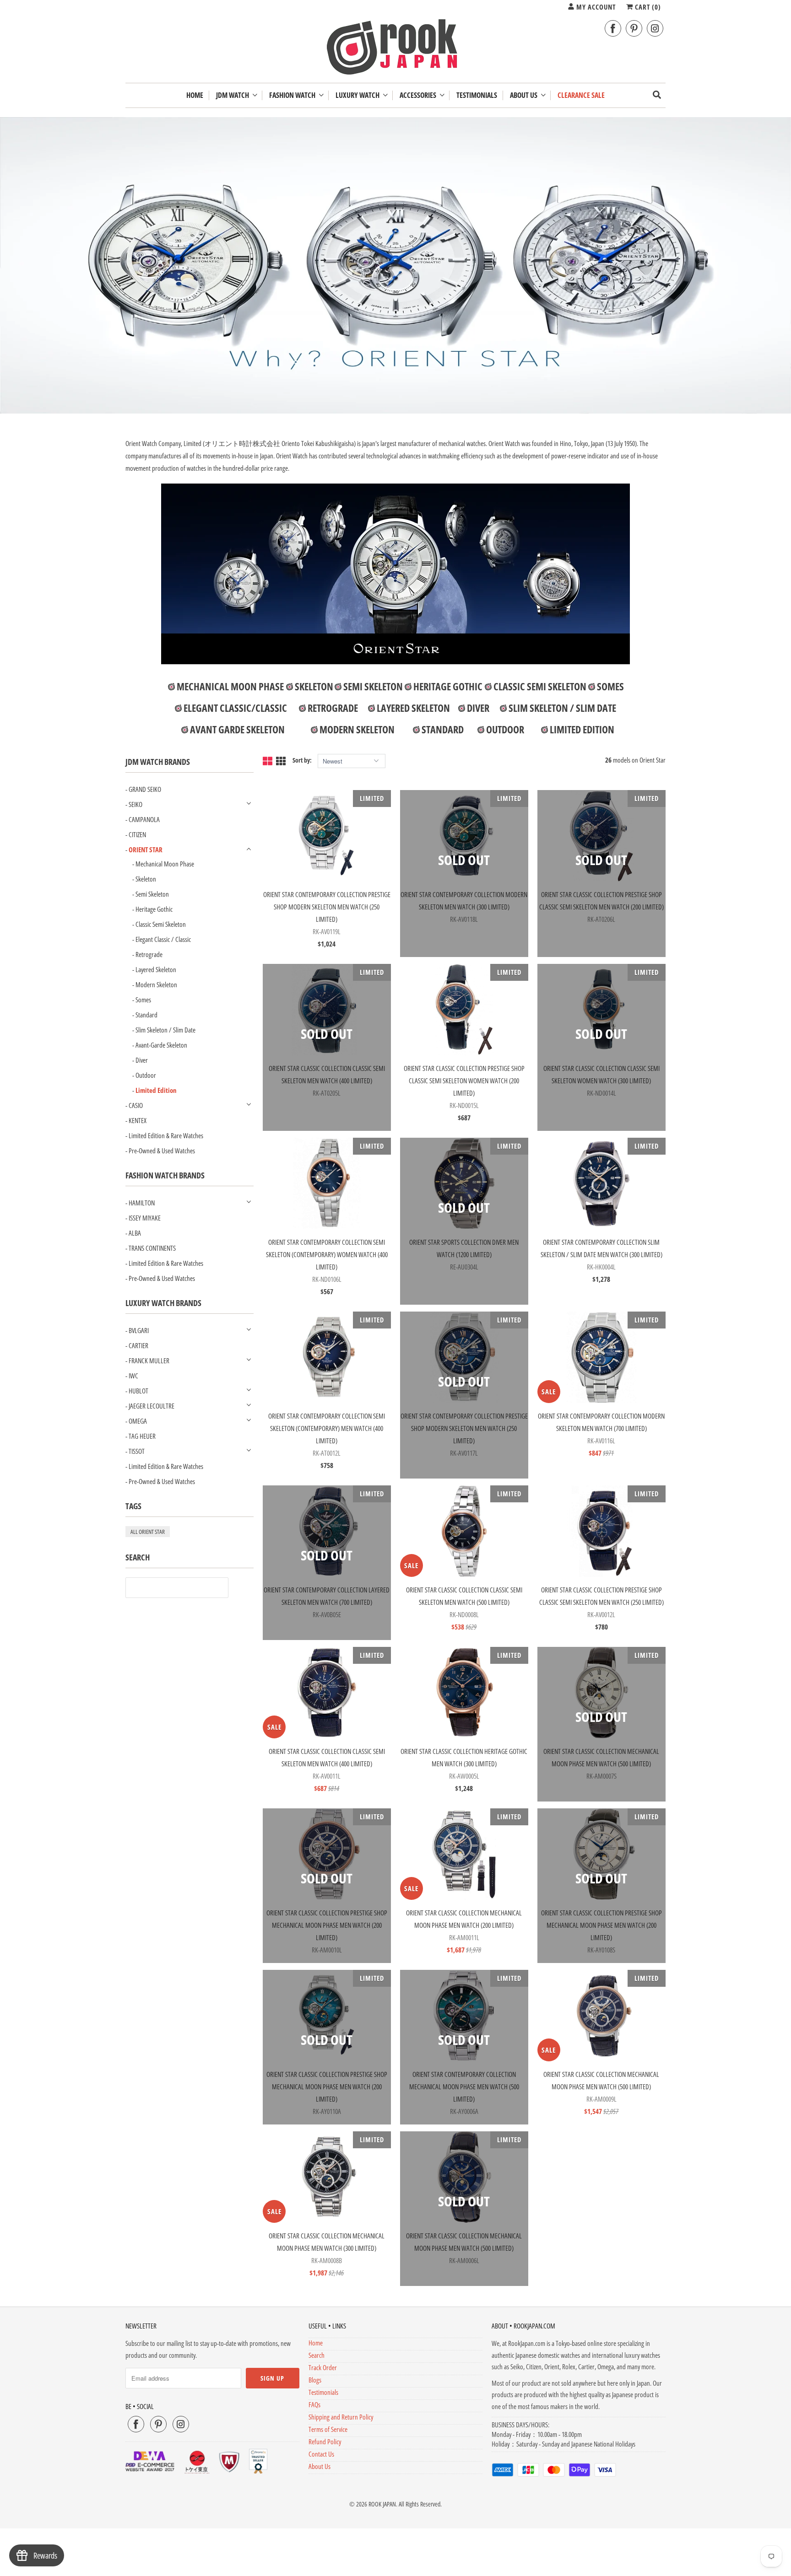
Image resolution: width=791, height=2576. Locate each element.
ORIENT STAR (146, 850)
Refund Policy (325, 2442)
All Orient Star (148, 1532)
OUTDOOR (505, 729)
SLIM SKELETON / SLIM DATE (562, 708)
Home (316, 2343)
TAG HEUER (142, 1436)
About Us (525, 95)
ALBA (135, 1233)
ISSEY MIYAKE (145, 1218)
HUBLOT (138, 1391)
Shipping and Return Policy (341, 2417)
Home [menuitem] (195, 95)
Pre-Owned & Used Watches (162, 1151)
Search (317, 2355)
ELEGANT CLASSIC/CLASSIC (235, 708)
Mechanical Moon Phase (165, 864)
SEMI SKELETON (373, 686)
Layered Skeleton (156, 969)
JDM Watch (234, 95)
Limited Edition (156, 1090)
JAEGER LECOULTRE (152, 1406)
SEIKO (135, 804)
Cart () (647, 7)
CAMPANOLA (144, 819)
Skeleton (146, 879)
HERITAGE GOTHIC (448, 686)
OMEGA (138, 1421)
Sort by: (303, 760)
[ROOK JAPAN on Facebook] (613, 29)
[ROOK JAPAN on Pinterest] (634, 29)
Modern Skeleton (156, 984)
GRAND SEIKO (145, 789)
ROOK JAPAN (382, 2504)
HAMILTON (142, 1203)
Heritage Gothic (154, 909)
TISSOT (137, 1451)
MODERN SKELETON (357, 729)
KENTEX (138, 1120)
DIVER (478, 708)
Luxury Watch (359, 95)
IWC (133, 1376)
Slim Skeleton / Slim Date (165, 1030)
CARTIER (138, 1345)
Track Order (323, 2367)
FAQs (314, 2404)
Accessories (419, 95)
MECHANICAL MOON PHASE (230, 686)
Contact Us (321, 2454)
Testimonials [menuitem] (477, 95)
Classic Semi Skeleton (161, 924)
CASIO (136, 1105)
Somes (143, 1000)
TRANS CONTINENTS (152, 1248)
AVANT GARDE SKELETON (237, 729)
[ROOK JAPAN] (395, 49)
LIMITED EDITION (582, 729)
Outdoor (146, 1075)
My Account (595, 7)
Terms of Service (328, 2429)
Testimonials (323, 2392)
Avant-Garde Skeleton (161, 1045)
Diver (142, 1060)
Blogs (315, 2380)
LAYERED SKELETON (413, 708)
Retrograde (149, 954)
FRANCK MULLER (149, 1361)
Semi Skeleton (152, 894)
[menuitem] (236, 95)
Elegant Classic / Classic (163, 939)
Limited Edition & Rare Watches (166, 1135)
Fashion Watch (294, 95)
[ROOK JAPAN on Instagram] (655, 29)
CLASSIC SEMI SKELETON (540, 686)
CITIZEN (137, 834)
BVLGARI (139, 1330)
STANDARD (443, 729)
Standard (146, 1015)
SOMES (610, 686)
